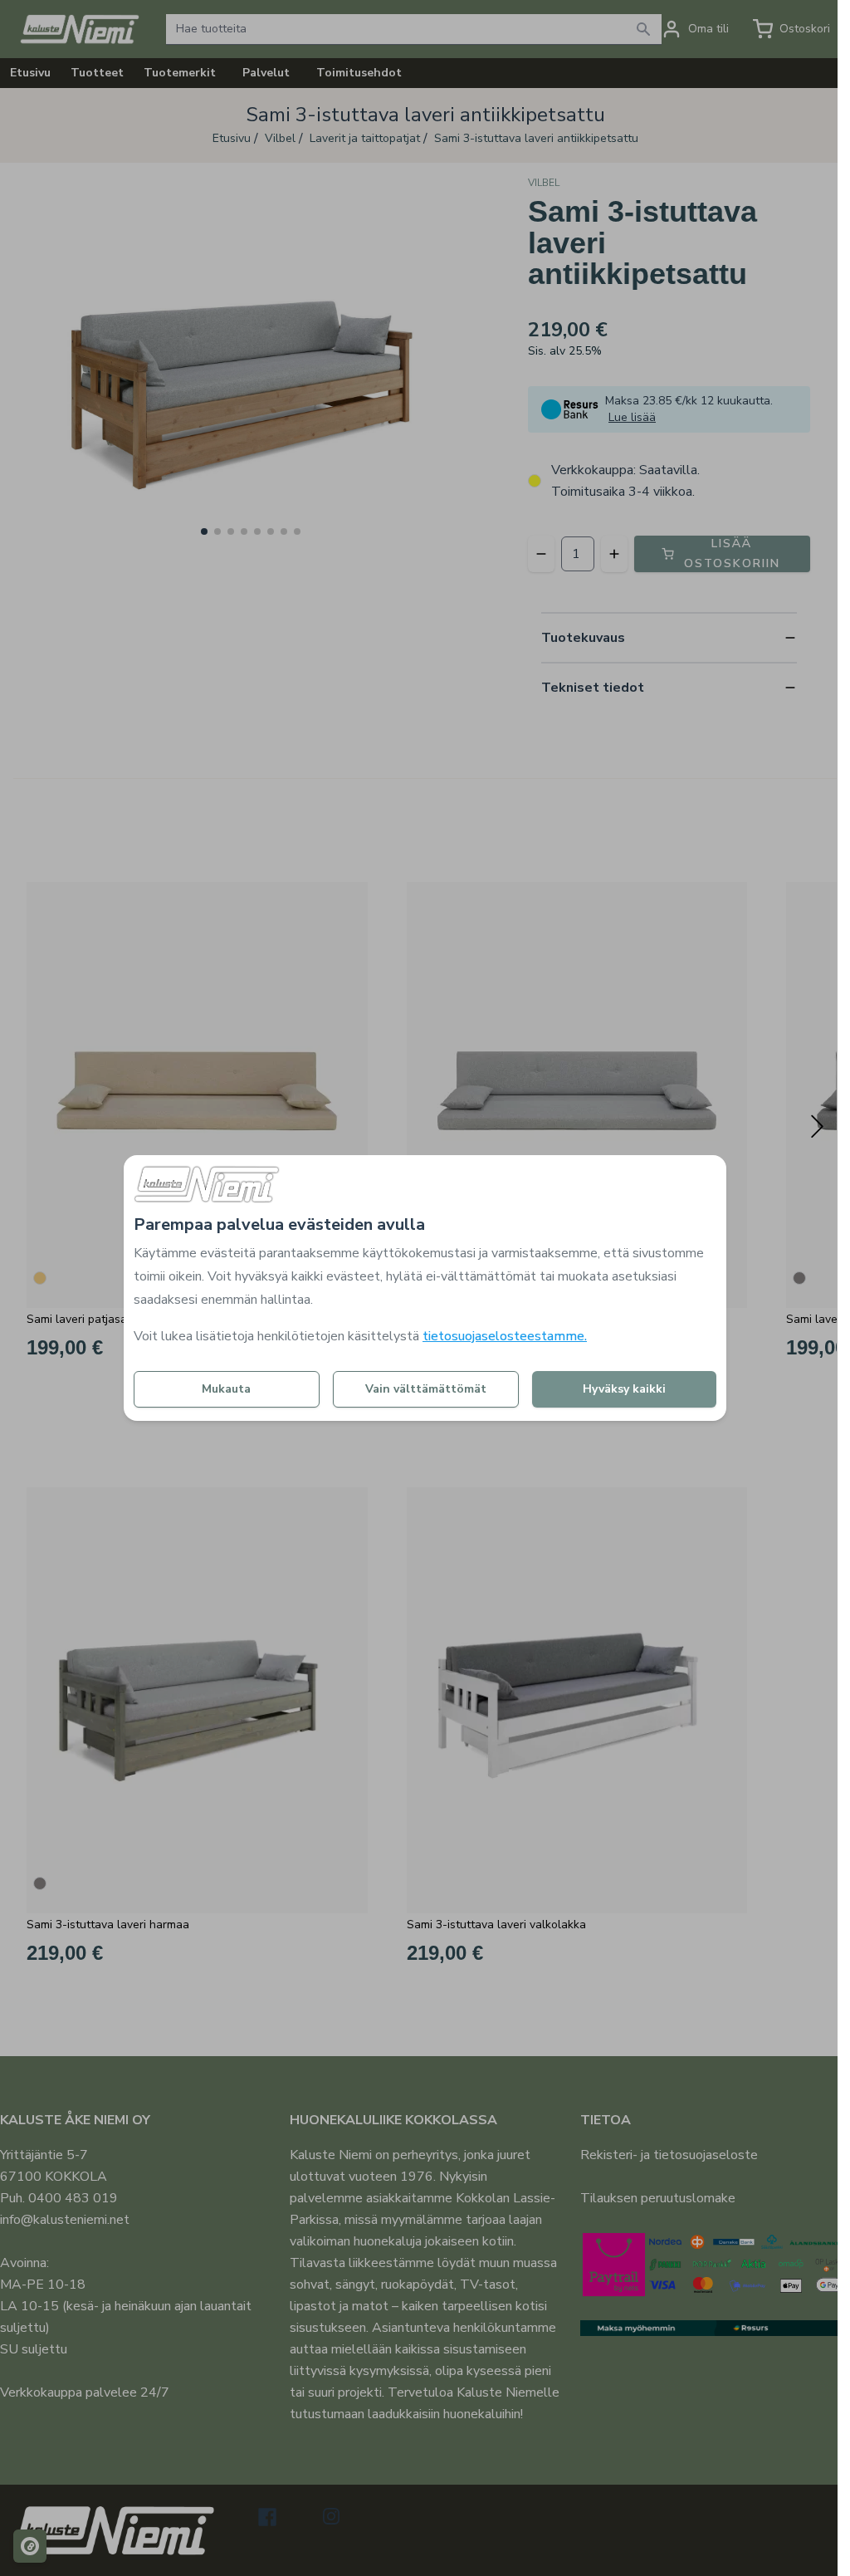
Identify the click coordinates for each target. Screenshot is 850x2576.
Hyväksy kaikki (624, 1389)
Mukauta (226, 1389)
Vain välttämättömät (426, 1389)
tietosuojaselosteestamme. (505, 1336)
